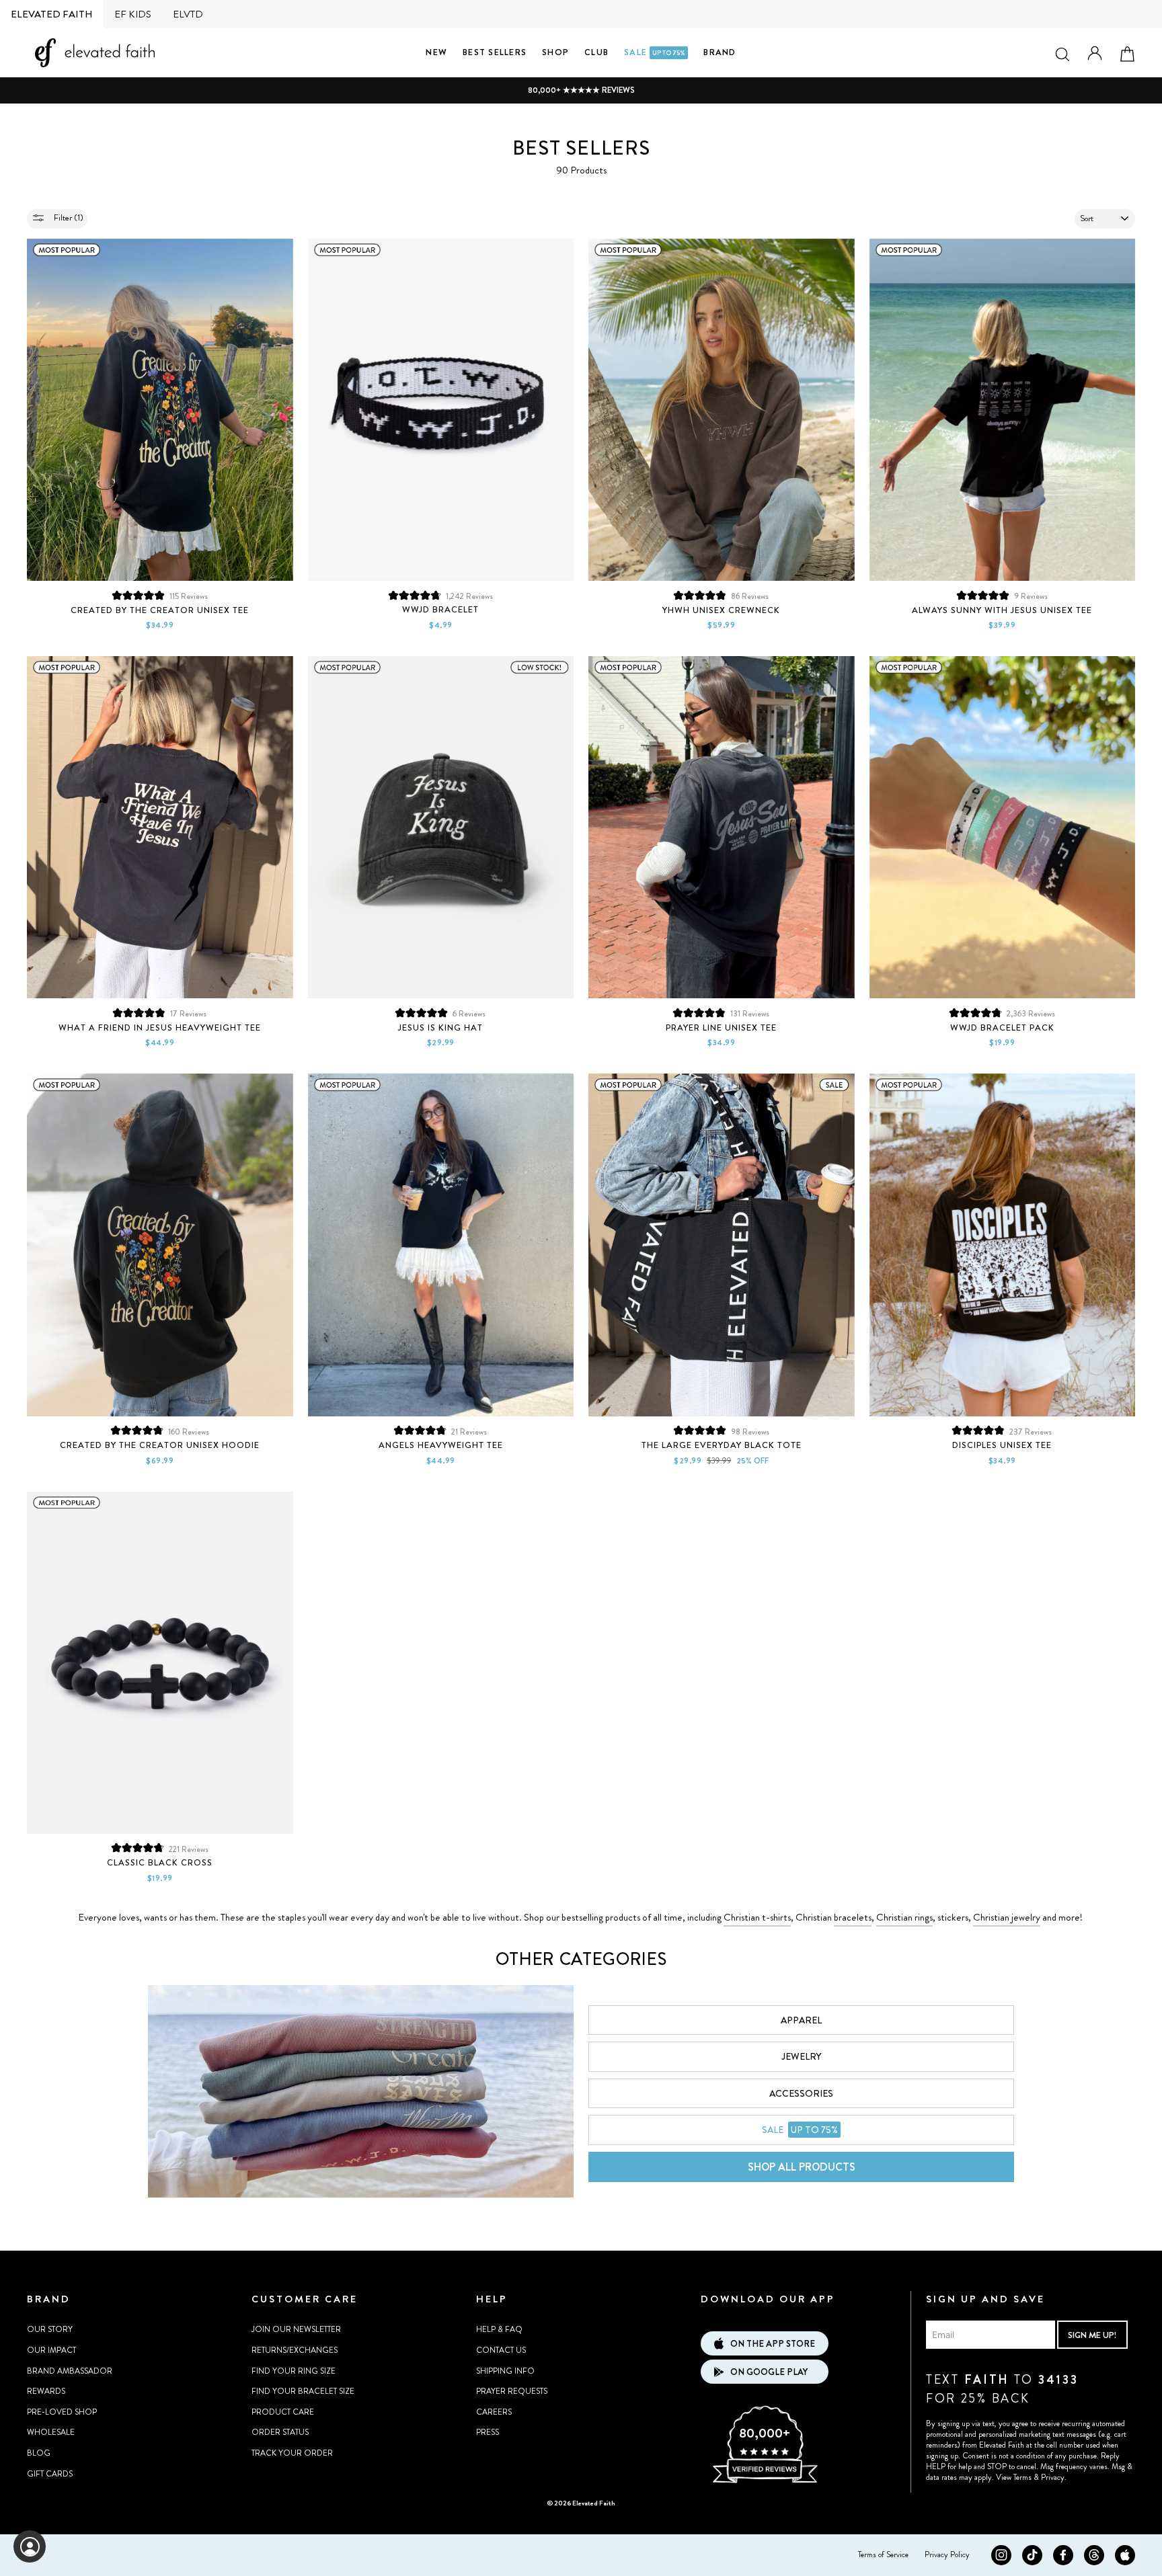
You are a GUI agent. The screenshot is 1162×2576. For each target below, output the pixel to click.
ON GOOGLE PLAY (769, 2372)
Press (488, 2432)
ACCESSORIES (801, 2093)
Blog (39, 2453)
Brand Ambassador (70, 2371)
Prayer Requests (512, 2391)
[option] (581, 90)
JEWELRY (801, 2056)
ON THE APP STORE (773, 2344)
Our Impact (51, 2350)
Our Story (50, 2329)
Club (596, 52)
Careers (494, 2412)
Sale (655, 52)
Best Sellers (495, 52)
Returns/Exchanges (295, 2350)
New (436, 52)
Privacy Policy (947, 2554)
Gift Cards (50, 2474)
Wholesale (51, 2432)
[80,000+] (765, 2481)
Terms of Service (883, 2554)
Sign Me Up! (1092, 2335)
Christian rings (904, 1917)
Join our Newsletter (296, 2329)
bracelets (853, 1917)
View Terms (1014, 2477)
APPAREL (801, 2020)
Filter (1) (68, 217)
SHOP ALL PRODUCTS (802, 2167)
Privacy (1053, 2477)
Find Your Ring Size (294, 2371)
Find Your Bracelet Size (303, 2391)
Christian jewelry (1007, 1917)
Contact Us (501, 2350)
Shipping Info (505, 2371)
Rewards (46, 2391)
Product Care (283, 2412)
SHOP (555, 52)
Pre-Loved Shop (62, 2412)
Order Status (280, 2432)
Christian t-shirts (757, 1917)
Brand (720, 52)
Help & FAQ (499, 2329)
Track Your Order (292, 2453)
